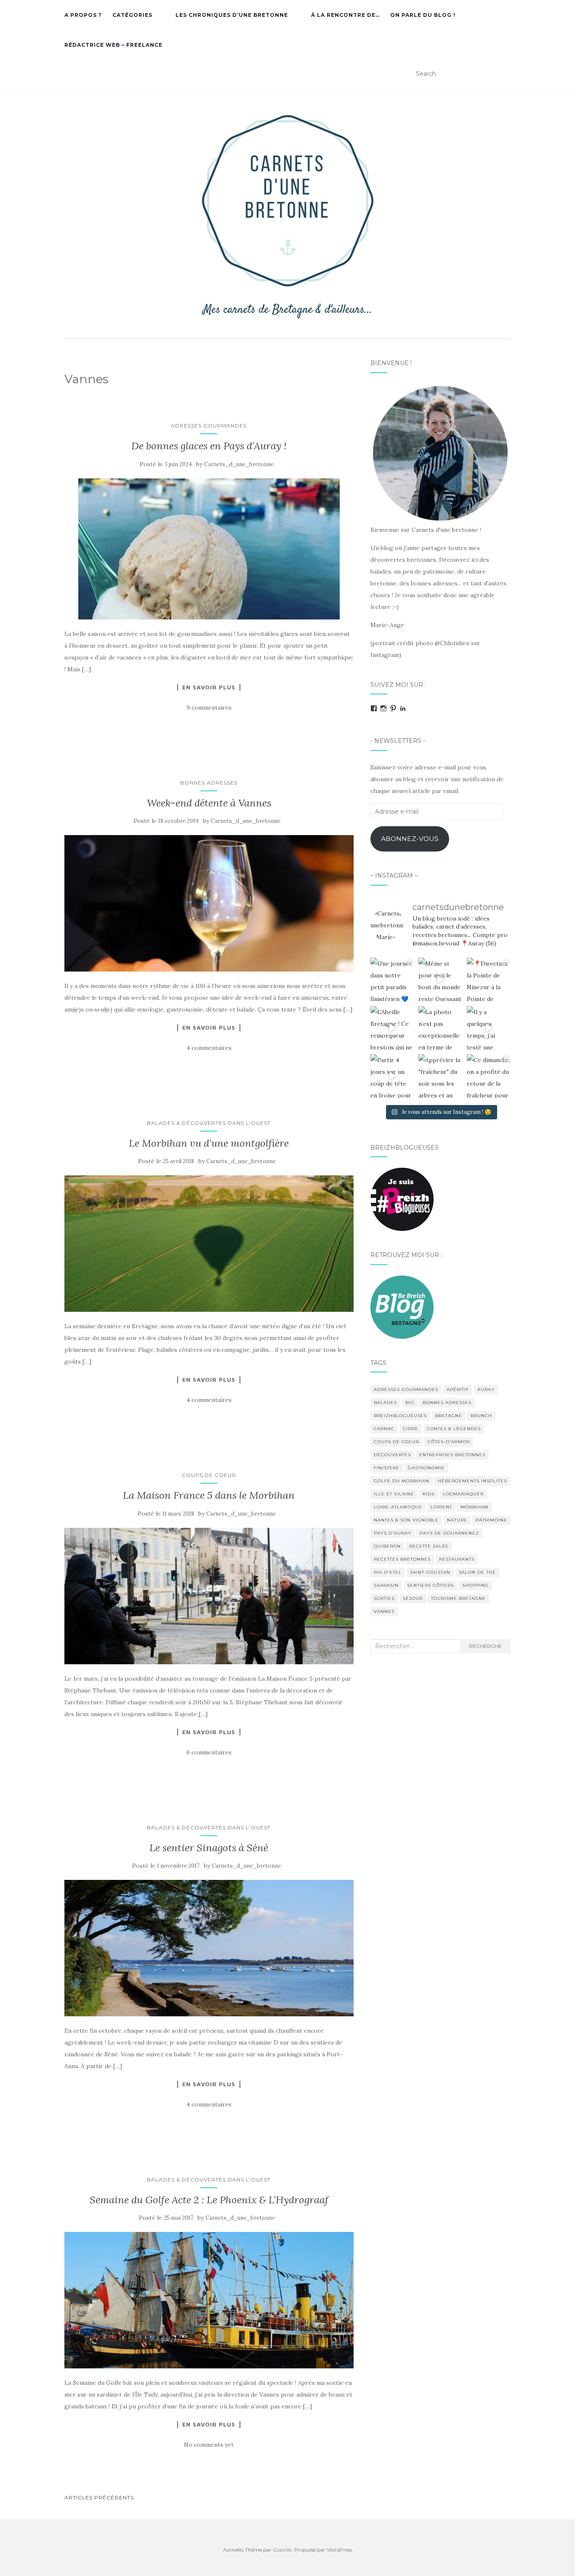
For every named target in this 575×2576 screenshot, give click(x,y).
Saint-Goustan (430, 1572)
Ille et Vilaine (394, 1494)
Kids (429, 1494)
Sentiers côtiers (430, 1585)
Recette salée (429, 1546)
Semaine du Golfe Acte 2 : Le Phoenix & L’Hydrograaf (209, 2200)
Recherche (485, 1646)
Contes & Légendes (454, 1429)
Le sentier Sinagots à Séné (209, 1848)
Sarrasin (386, 1585)
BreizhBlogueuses (400, 1416)
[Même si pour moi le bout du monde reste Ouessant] (440, 980)
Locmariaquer (463, 1494)
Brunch (481, 1416)
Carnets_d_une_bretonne (239, 464)
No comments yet (209, 2445)
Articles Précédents (99, 2497)
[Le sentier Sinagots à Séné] (209, 1948)
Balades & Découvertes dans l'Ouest (209, 1123)
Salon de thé (477, 1572)
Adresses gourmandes (209, 426)
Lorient (441, 1507)
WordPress (339, 2550)
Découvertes (392, 1455)
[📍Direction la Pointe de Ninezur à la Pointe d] (489, 980)
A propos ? (83, 15)
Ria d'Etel (388, 1572)
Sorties (384, 1598)
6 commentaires (209, 1752)
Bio (410, 1403)
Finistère (387, 1468)
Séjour (413, 1598)
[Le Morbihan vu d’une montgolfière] (209, 1244)
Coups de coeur (209, 1475)
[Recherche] (505, 74)
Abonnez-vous (410, 839)
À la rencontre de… (345, 15)
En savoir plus (209, 687)
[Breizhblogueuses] (402, 1199)
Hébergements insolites (472, 1481)
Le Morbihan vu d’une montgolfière (209, 1143)
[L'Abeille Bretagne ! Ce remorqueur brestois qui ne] (392, 1028)
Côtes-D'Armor (449, 1442)
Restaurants (457, 1559)
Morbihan (474, 1507)
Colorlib (282, 2550)
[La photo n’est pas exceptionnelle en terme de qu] (440, 1028)
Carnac (384, 1429)
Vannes (384, 1611)
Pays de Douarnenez (449, 1533)
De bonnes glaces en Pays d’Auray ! (209, 446)
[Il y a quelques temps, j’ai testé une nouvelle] (489, 1028)
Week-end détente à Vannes (209, 803)
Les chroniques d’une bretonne (232, 15)
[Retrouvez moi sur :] (402, 1306)
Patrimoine (491, 1520)
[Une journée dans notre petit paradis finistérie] (392, 980)
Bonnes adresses (209, 783)
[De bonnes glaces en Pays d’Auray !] (209, 549)
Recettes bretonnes (402, 1559)
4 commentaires (209, 1048)
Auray (486, 1389)
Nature (457, 1520)
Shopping (475, 1585)
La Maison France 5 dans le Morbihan (209, 1495)
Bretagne (449, 1416)
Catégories (132, 15)
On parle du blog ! (423, 15)
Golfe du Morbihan (402, 1481)
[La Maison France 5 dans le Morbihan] (209, 1596)
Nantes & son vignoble (406, 1520)
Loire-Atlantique (398, 1507)
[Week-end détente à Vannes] (209, 903)
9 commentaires (209, 707)
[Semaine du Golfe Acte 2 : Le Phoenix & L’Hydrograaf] (209, 2300)
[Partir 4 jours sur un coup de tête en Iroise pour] (392, 1076)
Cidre (411, 1429)
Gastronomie (426, 1468)
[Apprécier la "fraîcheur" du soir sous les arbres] (440, 1076)
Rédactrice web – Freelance (113, 45)
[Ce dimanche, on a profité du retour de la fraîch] (489, 1076)
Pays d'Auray (393, 1533)
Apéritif (458, 1389)
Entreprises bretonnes (452, 1455)
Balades (385, 1403)
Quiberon (387, 1546)
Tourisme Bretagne (458, 1598)
